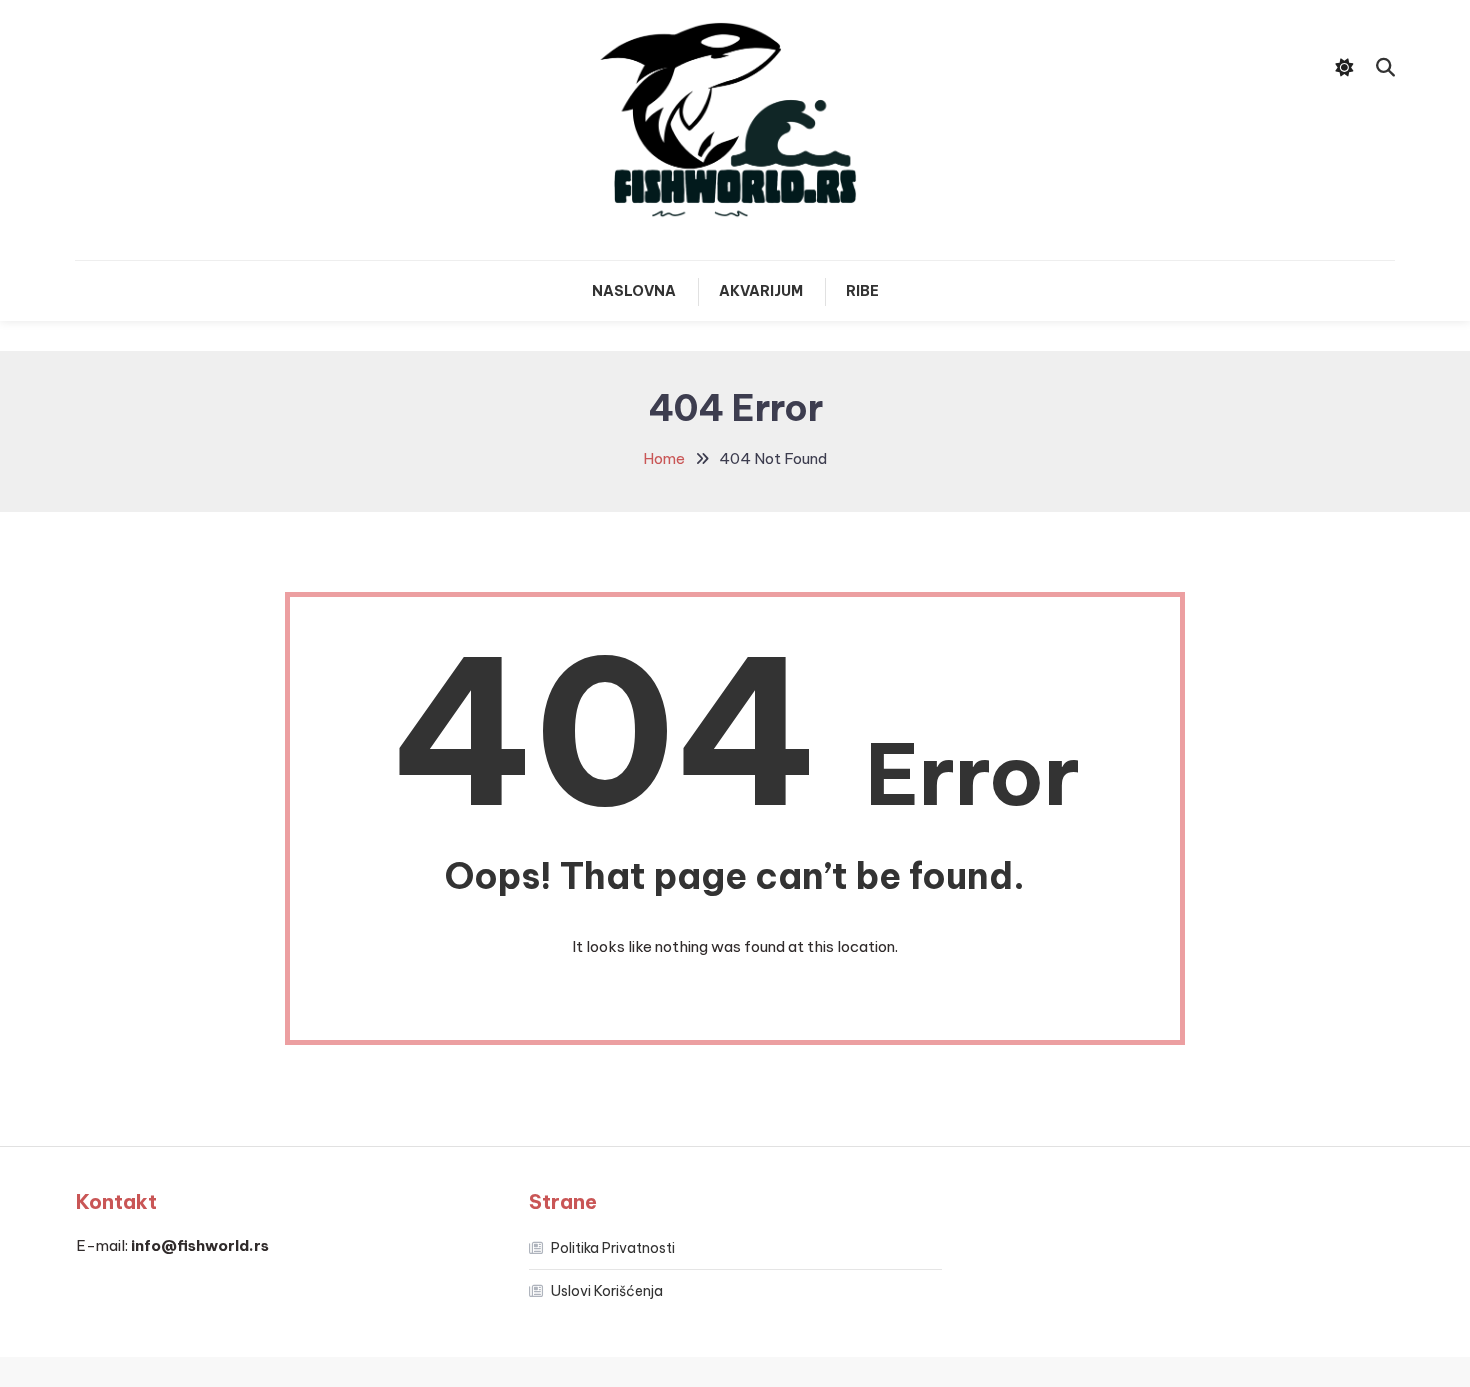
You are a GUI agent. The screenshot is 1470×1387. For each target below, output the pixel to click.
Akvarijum (761, 291)
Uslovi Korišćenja (607, 1291)
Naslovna (634, 291)
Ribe (862, 291)
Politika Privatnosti (613, 1248)
